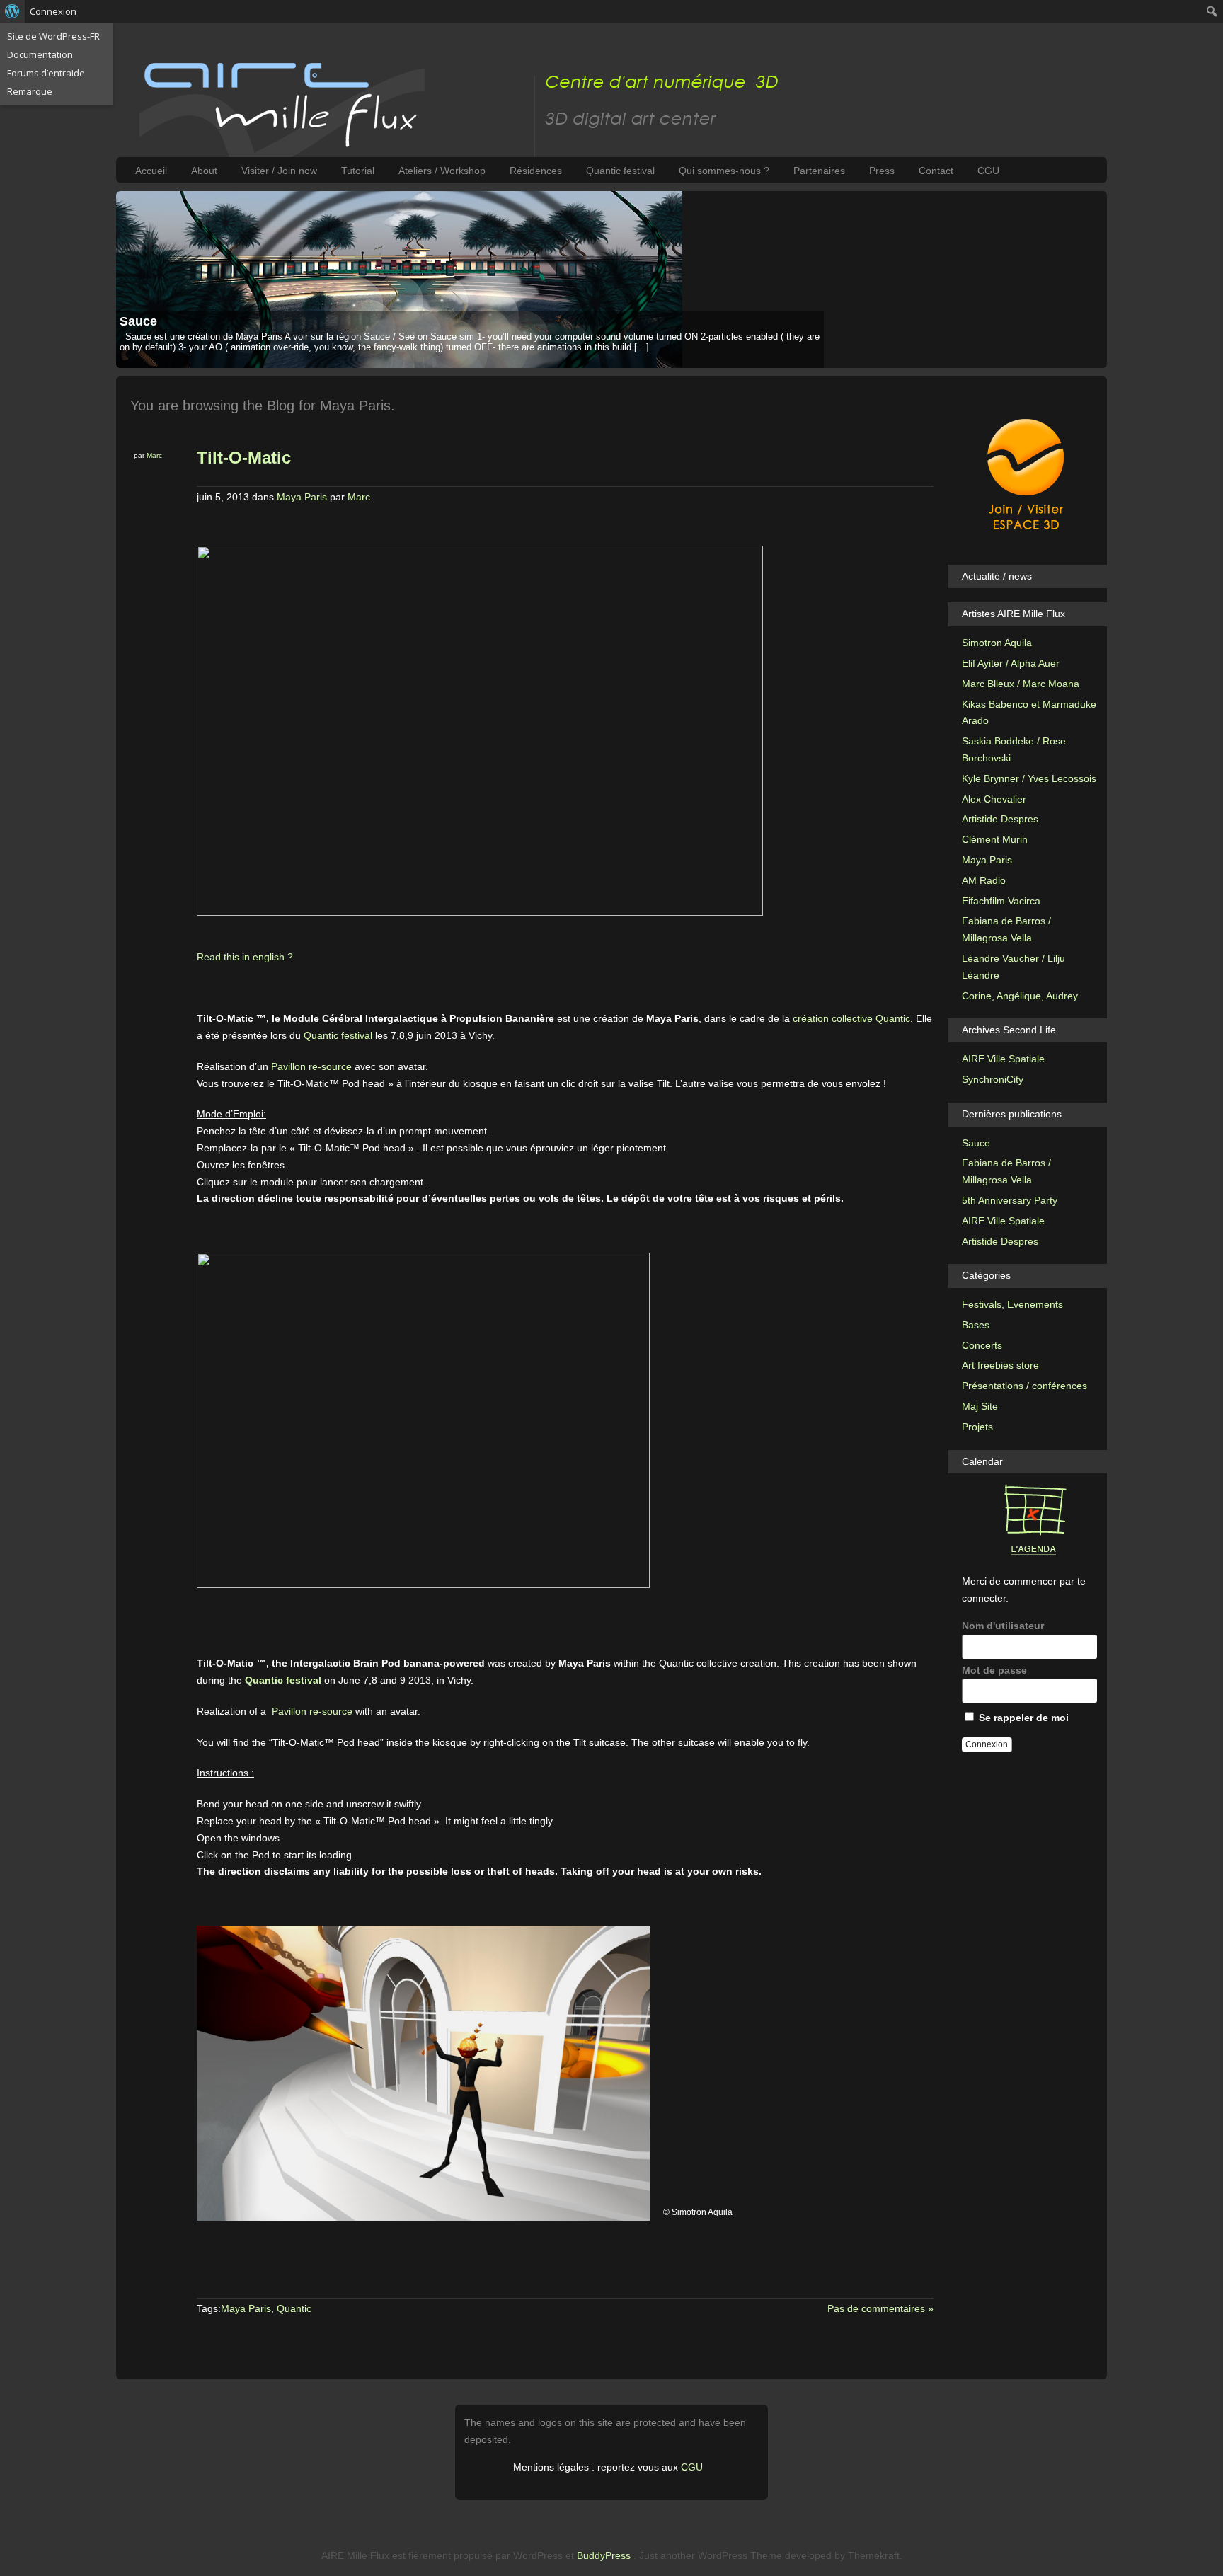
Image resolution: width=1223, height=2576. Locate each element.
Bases (976, 1325)
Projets (977, 1427)
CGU (988, 171)
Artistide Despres (1000, 819)
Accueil (151, 171)
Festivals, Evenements (1012, 1304)
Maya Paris (302, 497)
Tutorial (358, 171)
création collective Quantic (851, 1018)
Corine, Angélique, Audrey (1020, 996)
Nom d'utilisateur (1003, 1626)
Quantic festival (620, 171)
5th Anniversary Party (1010, 1200)
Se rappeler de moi (1022, 1718)
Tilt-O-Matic (244, 458)
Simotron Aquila (997, 643)
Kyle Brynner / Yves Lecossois (1029, 778)
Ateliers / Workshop (442, 171)
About (204, 171)
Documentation (40, 54)
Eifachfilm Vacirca (1001, 901)
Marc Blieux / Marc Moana (1021, 684)
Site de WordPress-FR (53, 36)
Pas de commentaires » (880, 2308)
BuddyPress (604, 2555)
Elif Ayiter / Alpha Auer (1011, 663)
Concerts (982, 1345)
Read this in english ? (245, 957)
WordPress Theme (740, 2555)
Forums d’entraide (46, 73)
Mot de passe (994, 1670)
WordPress (538, 2555)
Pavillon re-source (311, 1066)
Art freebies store (1000, 1365)
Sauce (138, 321)
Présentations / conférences (1024, 1386)
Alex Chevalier (994, 799)
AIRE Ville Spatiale (1003, 1059)
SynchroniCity (993, 1079)
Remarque (30, 91)
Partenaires (819, 171)
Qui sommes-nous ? (724, 171)
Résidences (536, 171)
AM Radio (984, 880)
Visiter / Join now (279, 171)
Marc (154, 455)
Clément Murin (995, 839)
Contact (936, 171)
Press (882, 171)
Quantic (294, 2308)
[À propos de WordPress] (12, 11)
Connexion (53, 11)
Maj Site (980, 1406)
